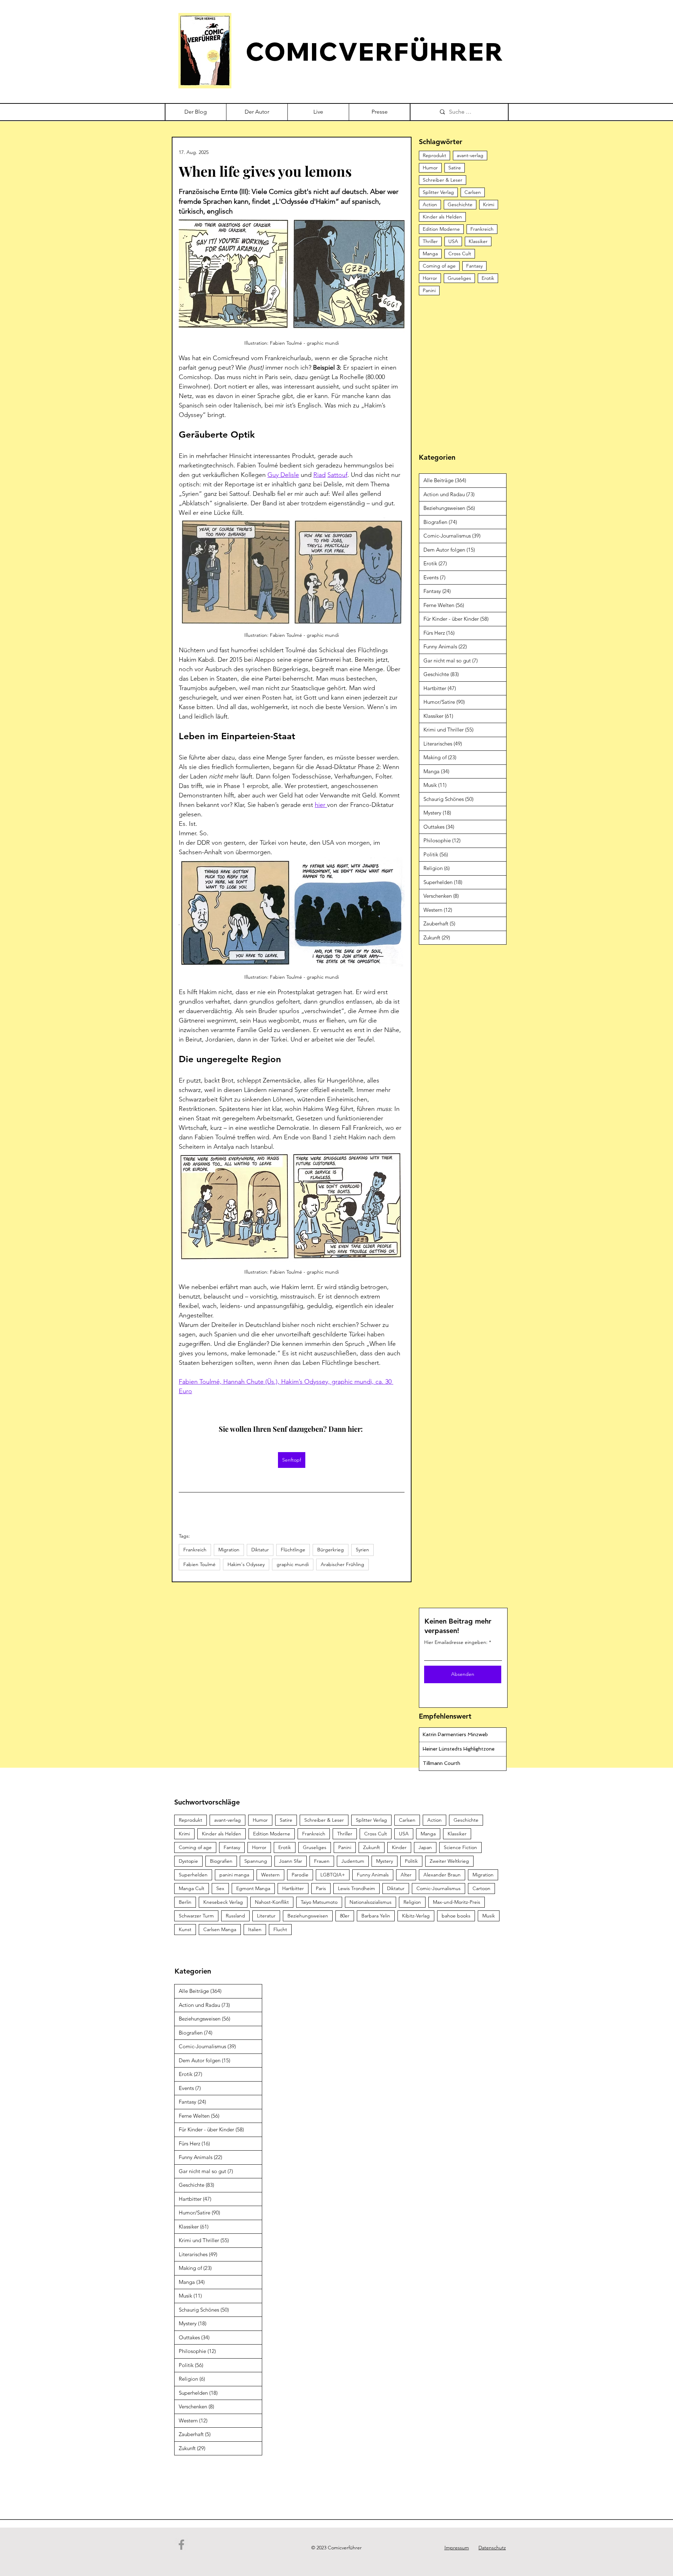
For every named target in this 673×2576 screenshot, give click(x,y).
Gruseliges (459, 278)
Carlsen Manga (220, 1929)
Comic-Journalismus (439, 1888)
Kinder (399, 1847)
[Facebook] (181, 2545)
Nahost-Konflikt (272, 1902)
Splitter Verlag (438, 192)
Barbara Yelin (376, 1916)
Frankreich (195, 1550)
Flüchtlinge (293, 1550)
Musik (489, 1916)
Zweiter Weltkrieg (449, 1861)
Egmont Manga (253, 1888)
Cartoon (481, 1888)
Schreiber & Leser (443, 180)
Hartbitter (293, 1888)
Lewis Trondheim (356, 1888)
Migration (229, 1550)
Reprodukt (434, 155)
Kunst (185, 1929)
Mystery (385, 1861)
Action (430, 204)
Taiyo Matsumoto (319, 1902)
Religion (412, 1902)
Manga (430, 254)
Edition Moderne (441, 229)
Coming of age (439, 266)
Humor (430, 168)
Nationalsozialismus (371, 1902)
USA (453, 241)
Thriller (430, 241)
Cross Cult (460, 254)
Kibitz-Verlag (416, 1916)
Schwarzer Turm (196, 1916)
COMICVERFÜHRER (375, 51)
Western (270, 1875)
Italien (255, 1929)
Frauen (322, 1861)
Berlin (185, 1902)
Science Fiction (460, 1847)
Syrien (362, 1550)
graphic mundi (293, 1564)
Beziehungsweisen (308, 1916)
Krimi (489, 204)
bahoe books (456, 1916)
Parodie (300, 1875)
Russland (235, 1916)
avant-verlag (470, 155)
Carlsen (473, 192)
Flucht (280, 1929)
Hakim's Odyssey (246, 1564)
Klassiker (478, 241)
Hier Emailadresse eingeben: (456, 1642)
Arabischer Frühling (342, 1564)
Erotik (488, 278)
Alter (406, 1875)
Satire (455, 168)
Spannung (256, 1861)
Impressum (457, 2548)
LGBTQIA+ (333, 1875)
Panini (429, 290)
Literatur (266, 1916)
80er (345, 1916)
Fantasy (474, 266)
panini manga (234, 1875)
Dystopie (188, 1861)
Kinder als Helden (442, 217)
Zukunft (372, 1847)
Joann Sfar (291, 1861)
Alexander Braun (442, 1875)
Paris (321, 1888)
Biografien (221, 1861)
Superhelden (193, 1875)
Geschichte (460, 204)
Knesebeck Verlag (223, 1902)
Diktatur (260, 1550)
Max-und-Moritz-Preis (457, 1902)
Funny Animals (373, 1875)
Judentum (353, 1861)
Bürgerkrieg (331, 1550)
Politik (411, 1861)
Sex (220, 1888)
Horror (430, 278)
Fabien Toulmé (199, 1564)
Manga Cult (192, 1888)
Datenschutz (492, 2548)
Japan (425, 1847)
